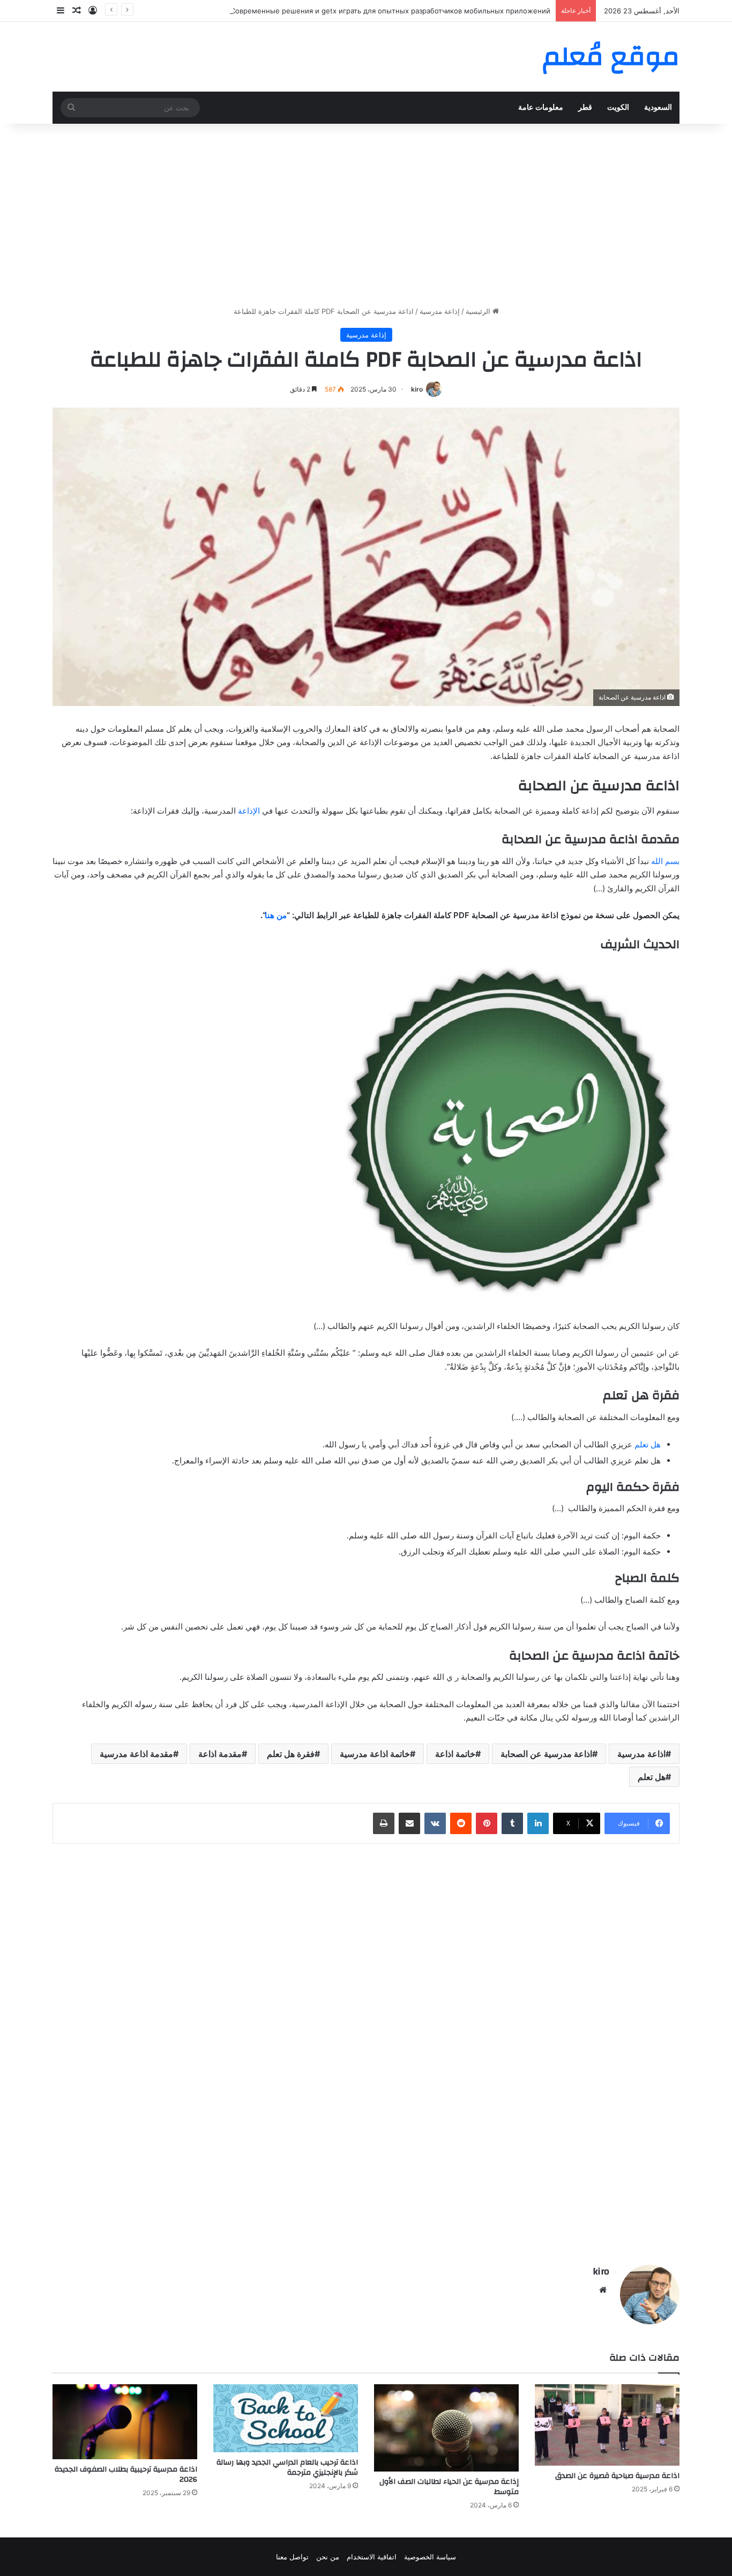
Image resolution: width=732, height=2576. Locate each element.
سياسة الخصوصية (430, 2557)
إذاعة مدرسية (440, 311)
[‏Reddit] (461, 1823)
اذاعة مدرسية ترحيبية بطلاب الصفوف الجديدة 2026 (126, 2474)
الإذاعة (249, 811)
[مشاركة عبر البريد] (409, 1823)
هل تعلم (648, 1444)
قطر (585, 107)
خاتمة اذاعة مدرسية (375, 1754)
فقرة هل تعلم (291, 1754)
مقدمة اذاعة (220, 1754)
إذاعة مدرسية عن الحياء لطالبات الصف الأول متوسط (449, 2487)
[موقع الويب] (603, 2290)
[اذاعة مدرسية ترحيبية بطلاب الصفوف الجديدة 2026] (125, 2422)
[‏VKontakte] (435, 1823)
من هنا (276, 915)
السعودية (658, 107)
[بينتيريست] (487, 1823)
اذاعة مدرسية (641, 1754)
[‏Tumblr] (512, 1823)
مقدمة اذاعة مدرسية (136, 1754)
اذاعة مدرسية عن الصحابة (546, 1754)
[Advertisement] (366, 215)
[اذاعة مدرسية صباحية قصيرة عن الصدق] (607, 2425)
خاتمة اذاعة (455, 1754)
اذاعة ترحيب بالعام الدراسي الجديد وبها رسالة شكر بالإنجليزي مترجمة (287, 2468)
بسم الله (665, 861)
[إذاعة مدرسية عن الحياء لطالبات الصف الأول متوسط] (446, 2428)
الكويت (618, 107)
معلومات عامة (541, 107)
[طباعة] (384, 1823)
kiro (417, 389)
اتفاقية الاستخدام (372, 2557)
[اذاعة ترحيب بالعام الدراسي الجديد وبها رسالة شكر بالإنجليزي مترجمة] (286, 2418)
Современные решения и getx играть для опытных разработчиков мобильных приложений (390, 11)
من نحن (328, 2557)
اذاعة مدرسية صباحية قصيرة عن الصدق (617, 2476)
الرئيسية (479, 311)
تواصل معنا (292, 2557)
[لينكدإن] (538, 1823)
